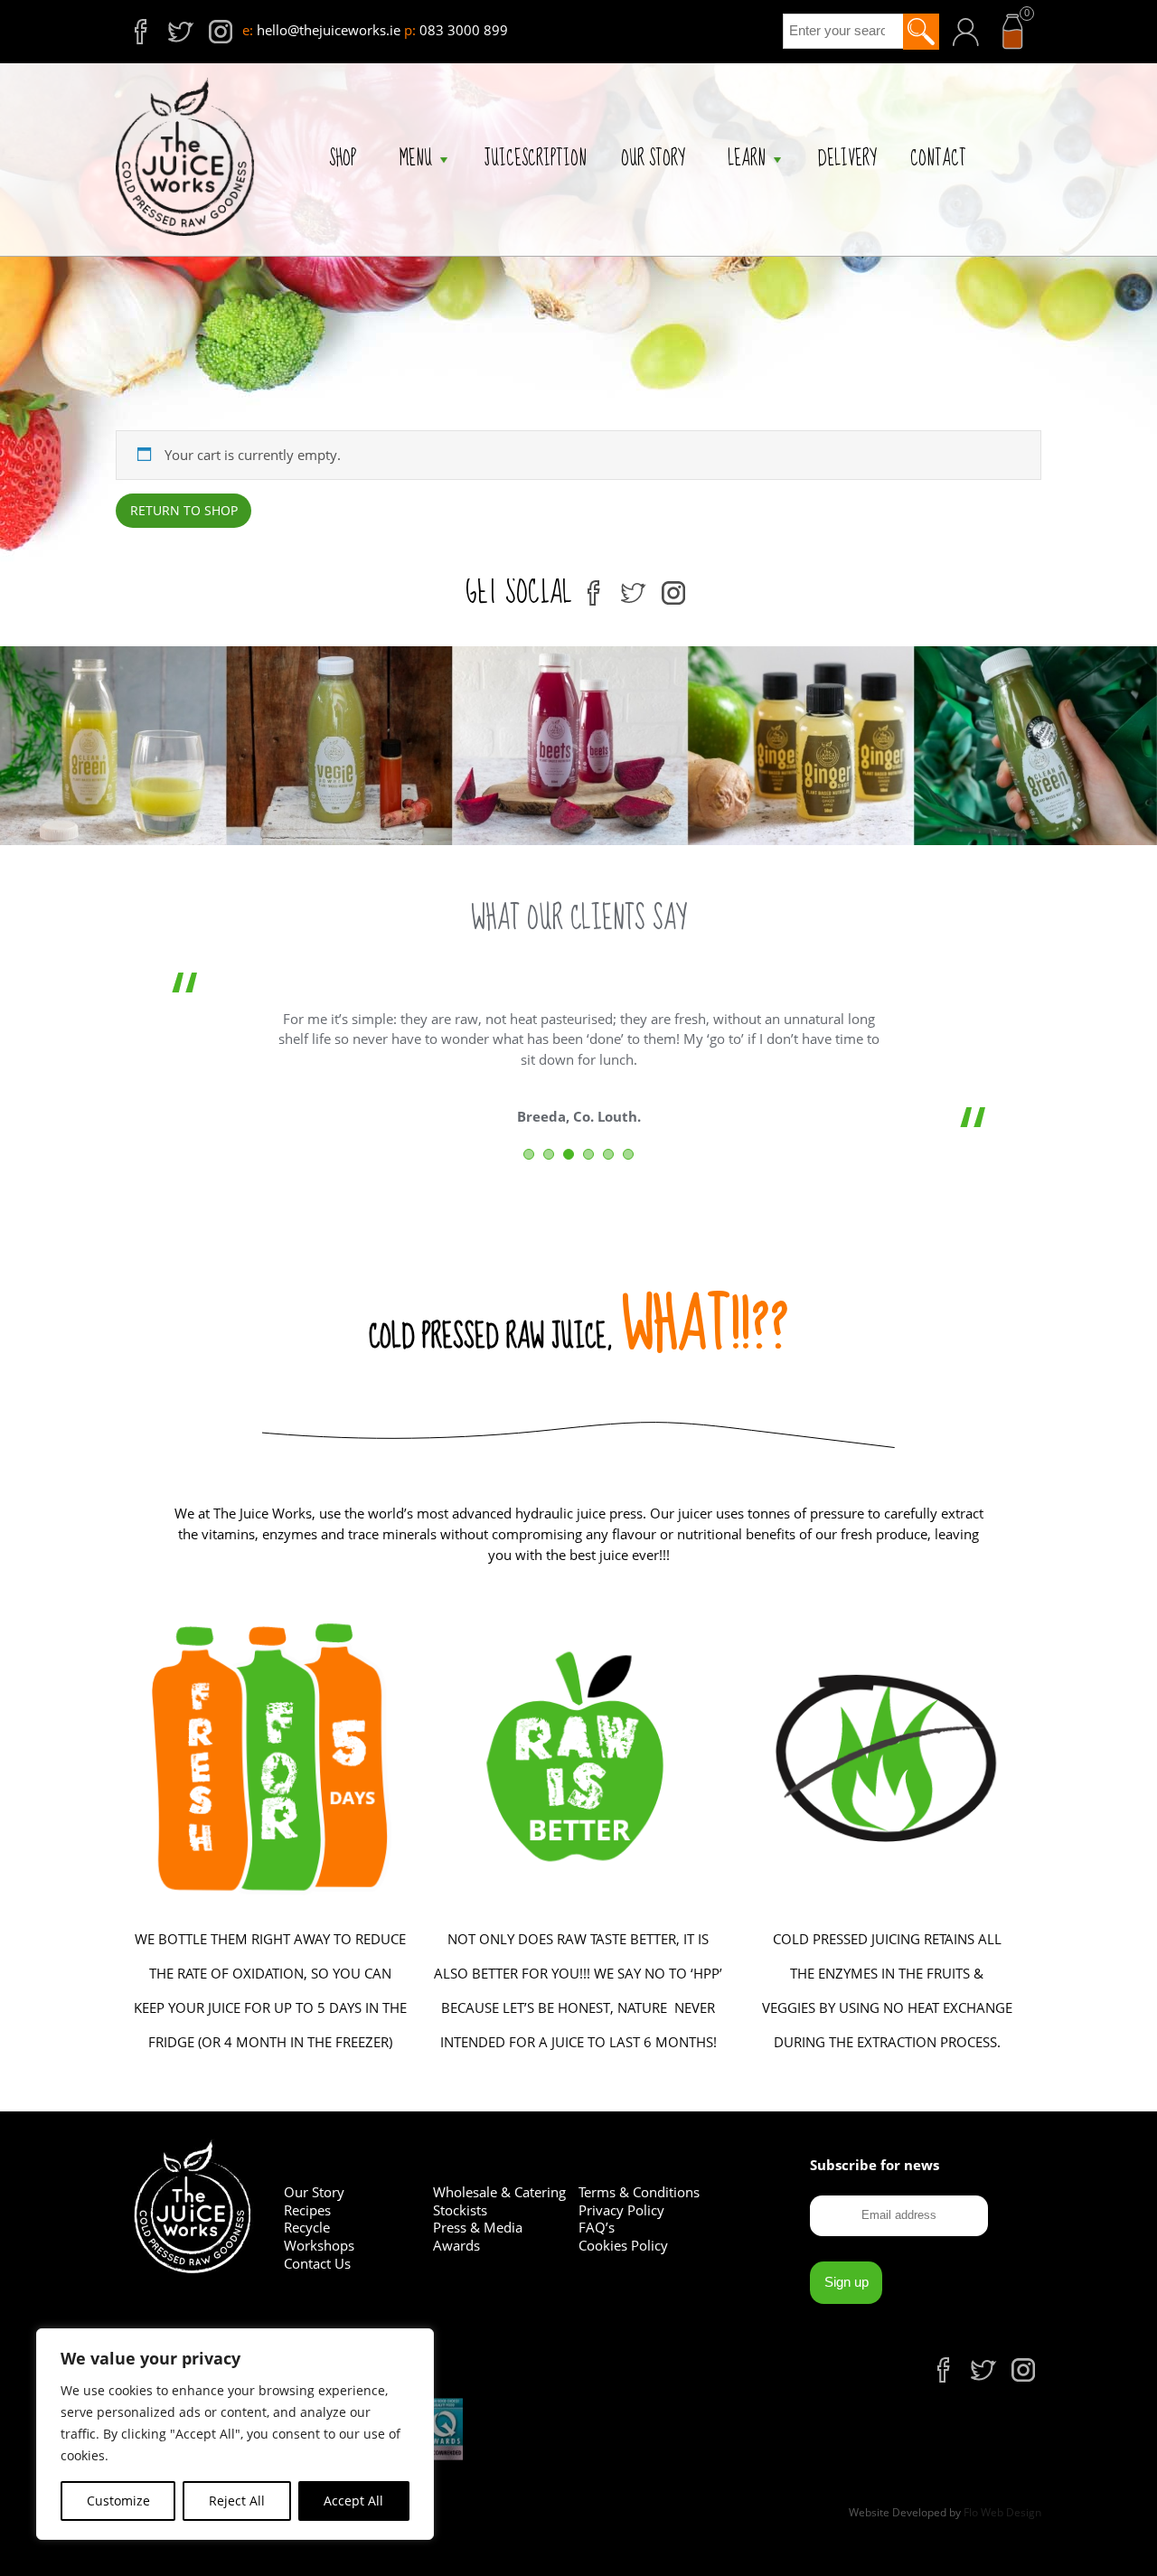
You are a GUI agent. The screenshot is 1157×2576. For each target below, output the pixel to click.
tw (169, 25)
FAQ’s (597, 2227)
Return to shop (184, 510)
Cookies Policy (623, 2245)
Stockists (460, 2210)
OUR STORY (653, 160)
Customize (118, 2501)
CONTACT (938, 160)
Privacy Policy (621, 2210)
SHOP (343, 160)
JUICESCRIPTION (536, 160)
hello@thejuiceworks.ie (329, 30)
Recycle (307, 2227)
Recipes (307, 2210)
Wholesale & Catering (499, 2192)
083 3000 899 (464, 30)
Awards (456, 2245)
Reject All (237, 2501)
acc (982, 21)
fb (128, 25)
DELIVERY (847, 160)
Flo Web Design (1002, 2512)
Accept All (353, 2501)
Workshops (319, 2245)
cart (1028, 18)
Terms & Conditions (639, 2192)
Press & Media (478, 2227)
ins (209, 25)
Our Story (314, 2192)
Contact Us (317, 2263)
